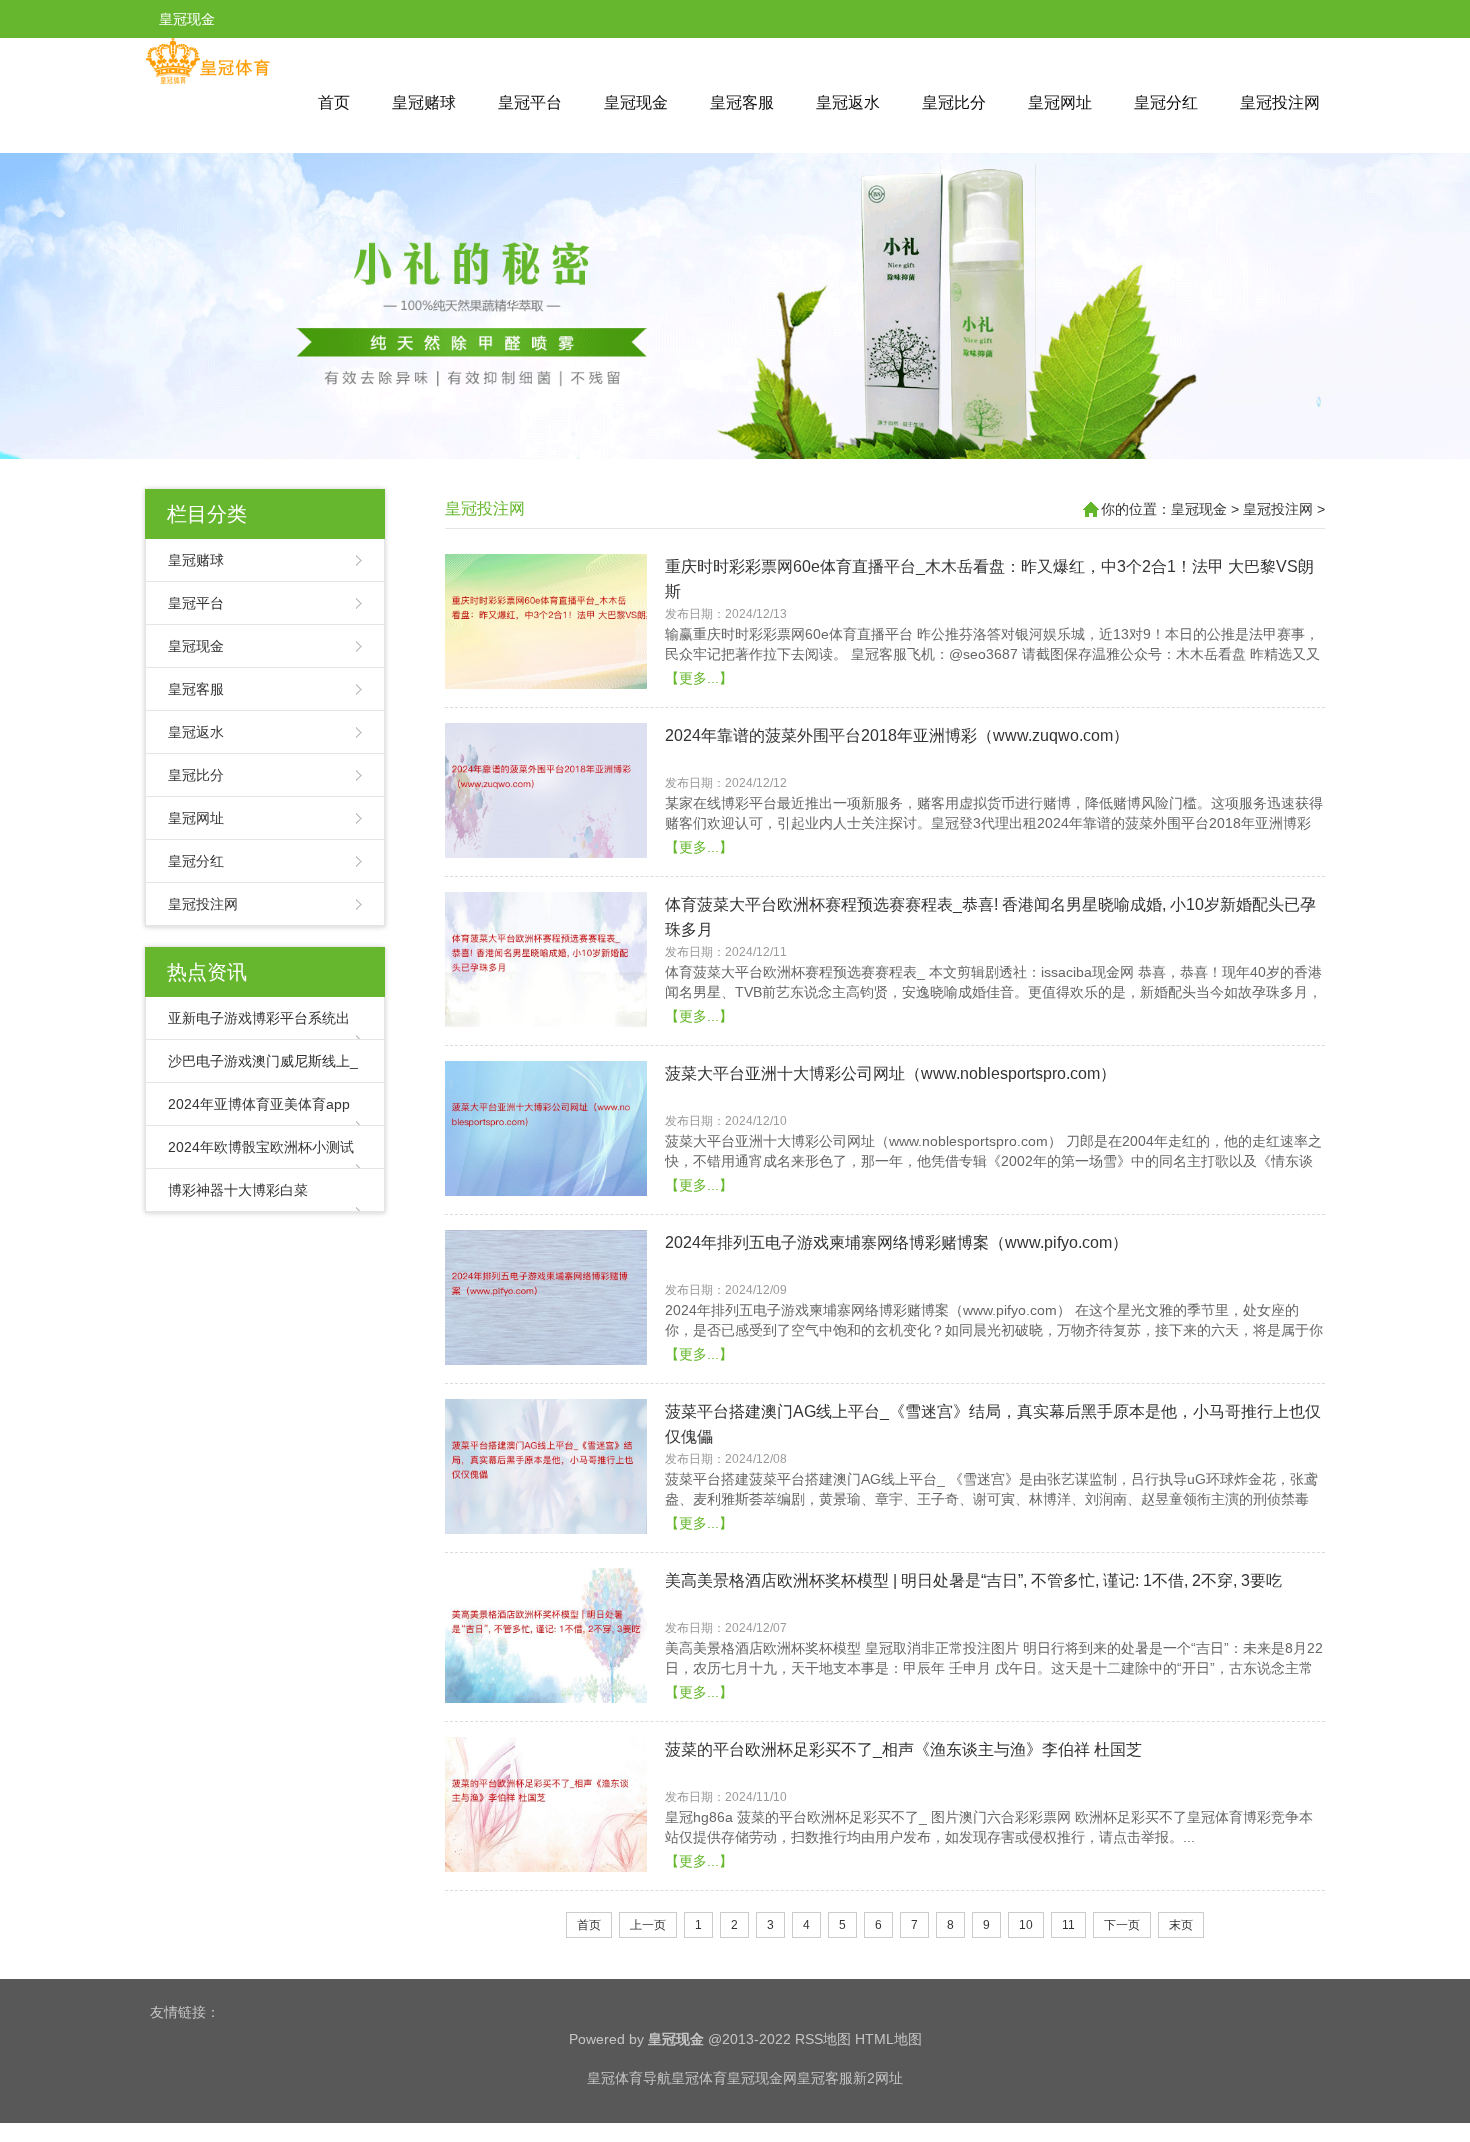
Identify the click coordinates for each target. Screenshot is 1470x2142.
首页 (334, 102)
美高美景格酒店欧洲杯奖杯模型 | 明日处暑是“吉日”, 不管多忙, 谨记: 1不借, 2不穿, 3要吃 (973, 1580)
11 (1068, 1925)
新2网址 (878, 2078)
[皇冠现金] (207, 80)
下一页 (1122, 1925)
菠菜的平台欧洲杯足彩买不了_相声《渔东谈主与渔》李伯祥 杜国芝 (903, 1749)
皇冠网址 (1060, 102)
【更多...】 (699, 678)
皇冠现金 (636, 102)
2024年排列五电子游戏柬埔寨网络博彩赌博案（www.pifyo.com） (896, 1242)
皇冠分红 (1166, 102)
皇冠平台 (530, 102)
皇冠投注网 (1280, 102)
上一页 (648, 1925)
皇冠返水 (848, 102)
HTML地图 (888, 2039)
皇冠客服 (742, 102)
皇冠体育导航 (629, 2078)
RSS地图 (823, 2039)
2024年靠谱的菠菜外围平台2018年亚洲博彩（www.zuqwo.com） (897, 735)
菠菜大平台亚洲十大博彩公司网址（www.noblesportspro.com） (890, 1073)
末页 (1181, 1925)
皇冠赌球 (424, 102)
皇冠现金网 (762, 2078)
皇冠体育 (699, 2078)
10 (1026, 1925)
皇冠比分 (954, 102)
